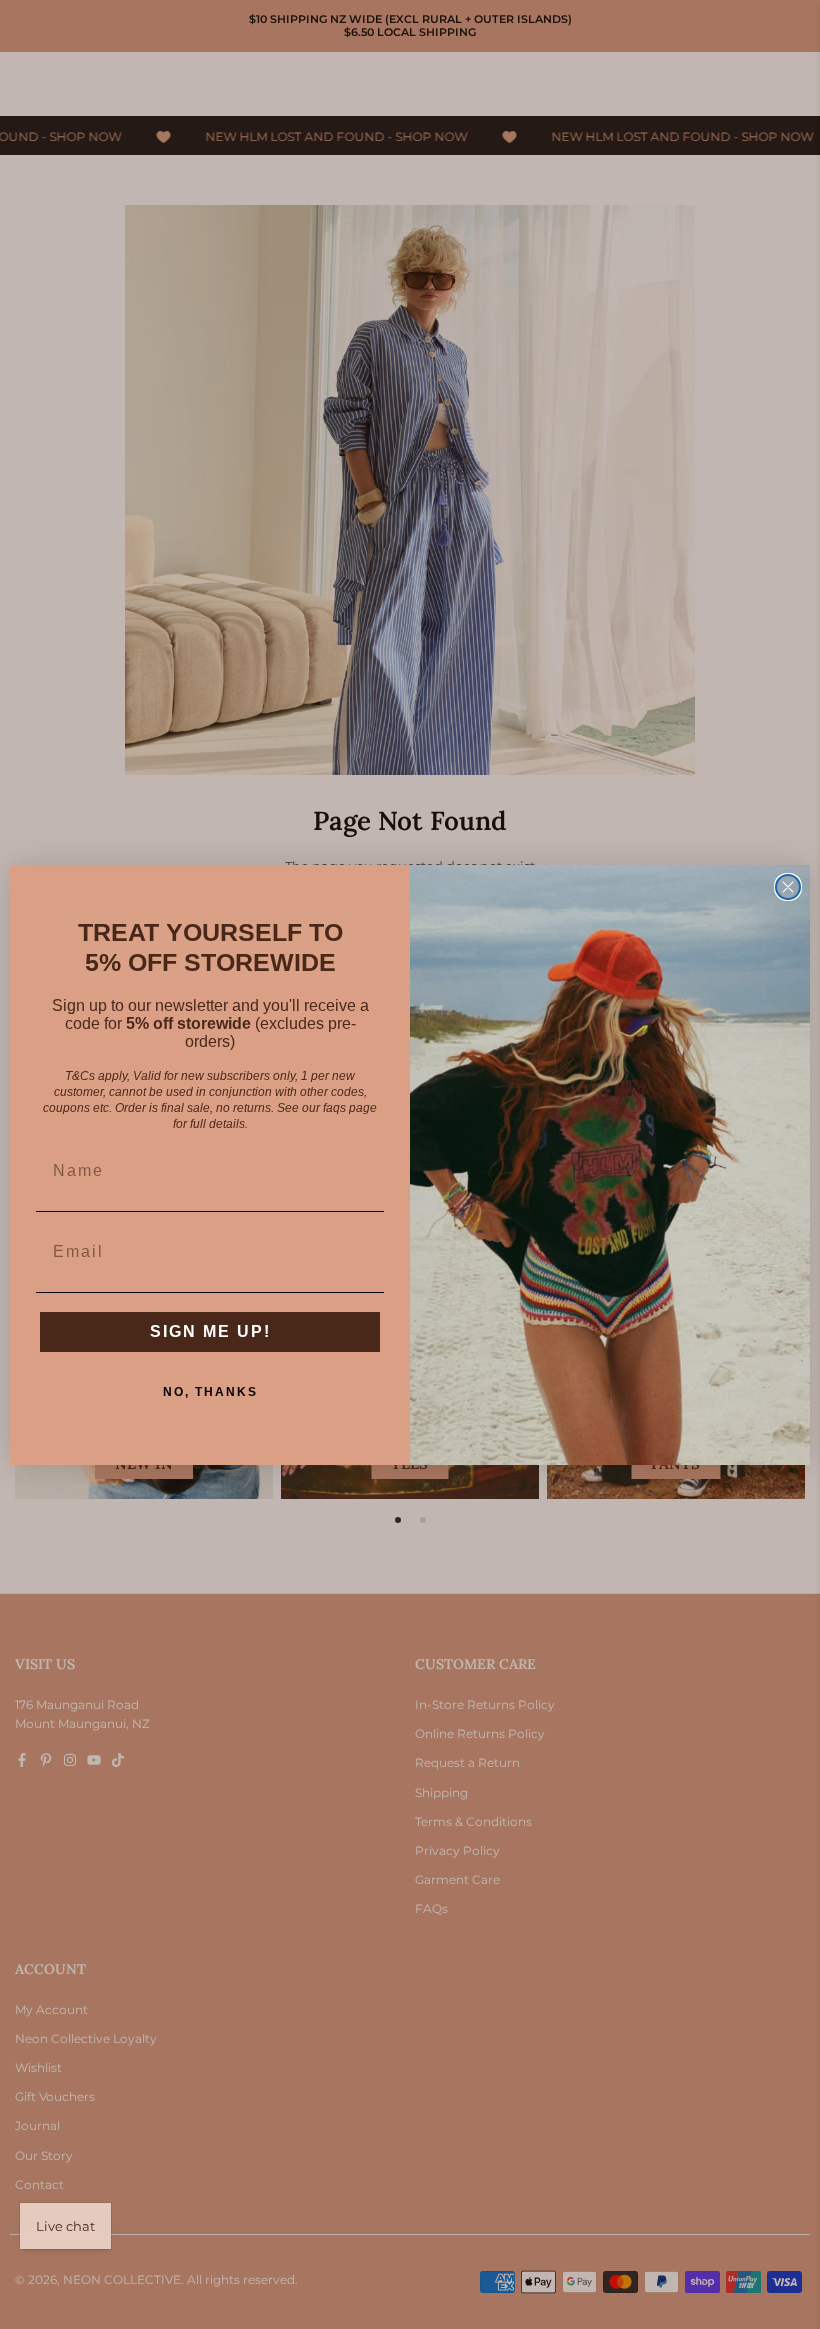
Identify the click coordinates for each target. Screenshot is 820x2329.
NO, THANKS (210, 1392)
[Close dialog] (788, 887)
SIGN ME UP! (210, 1331)
